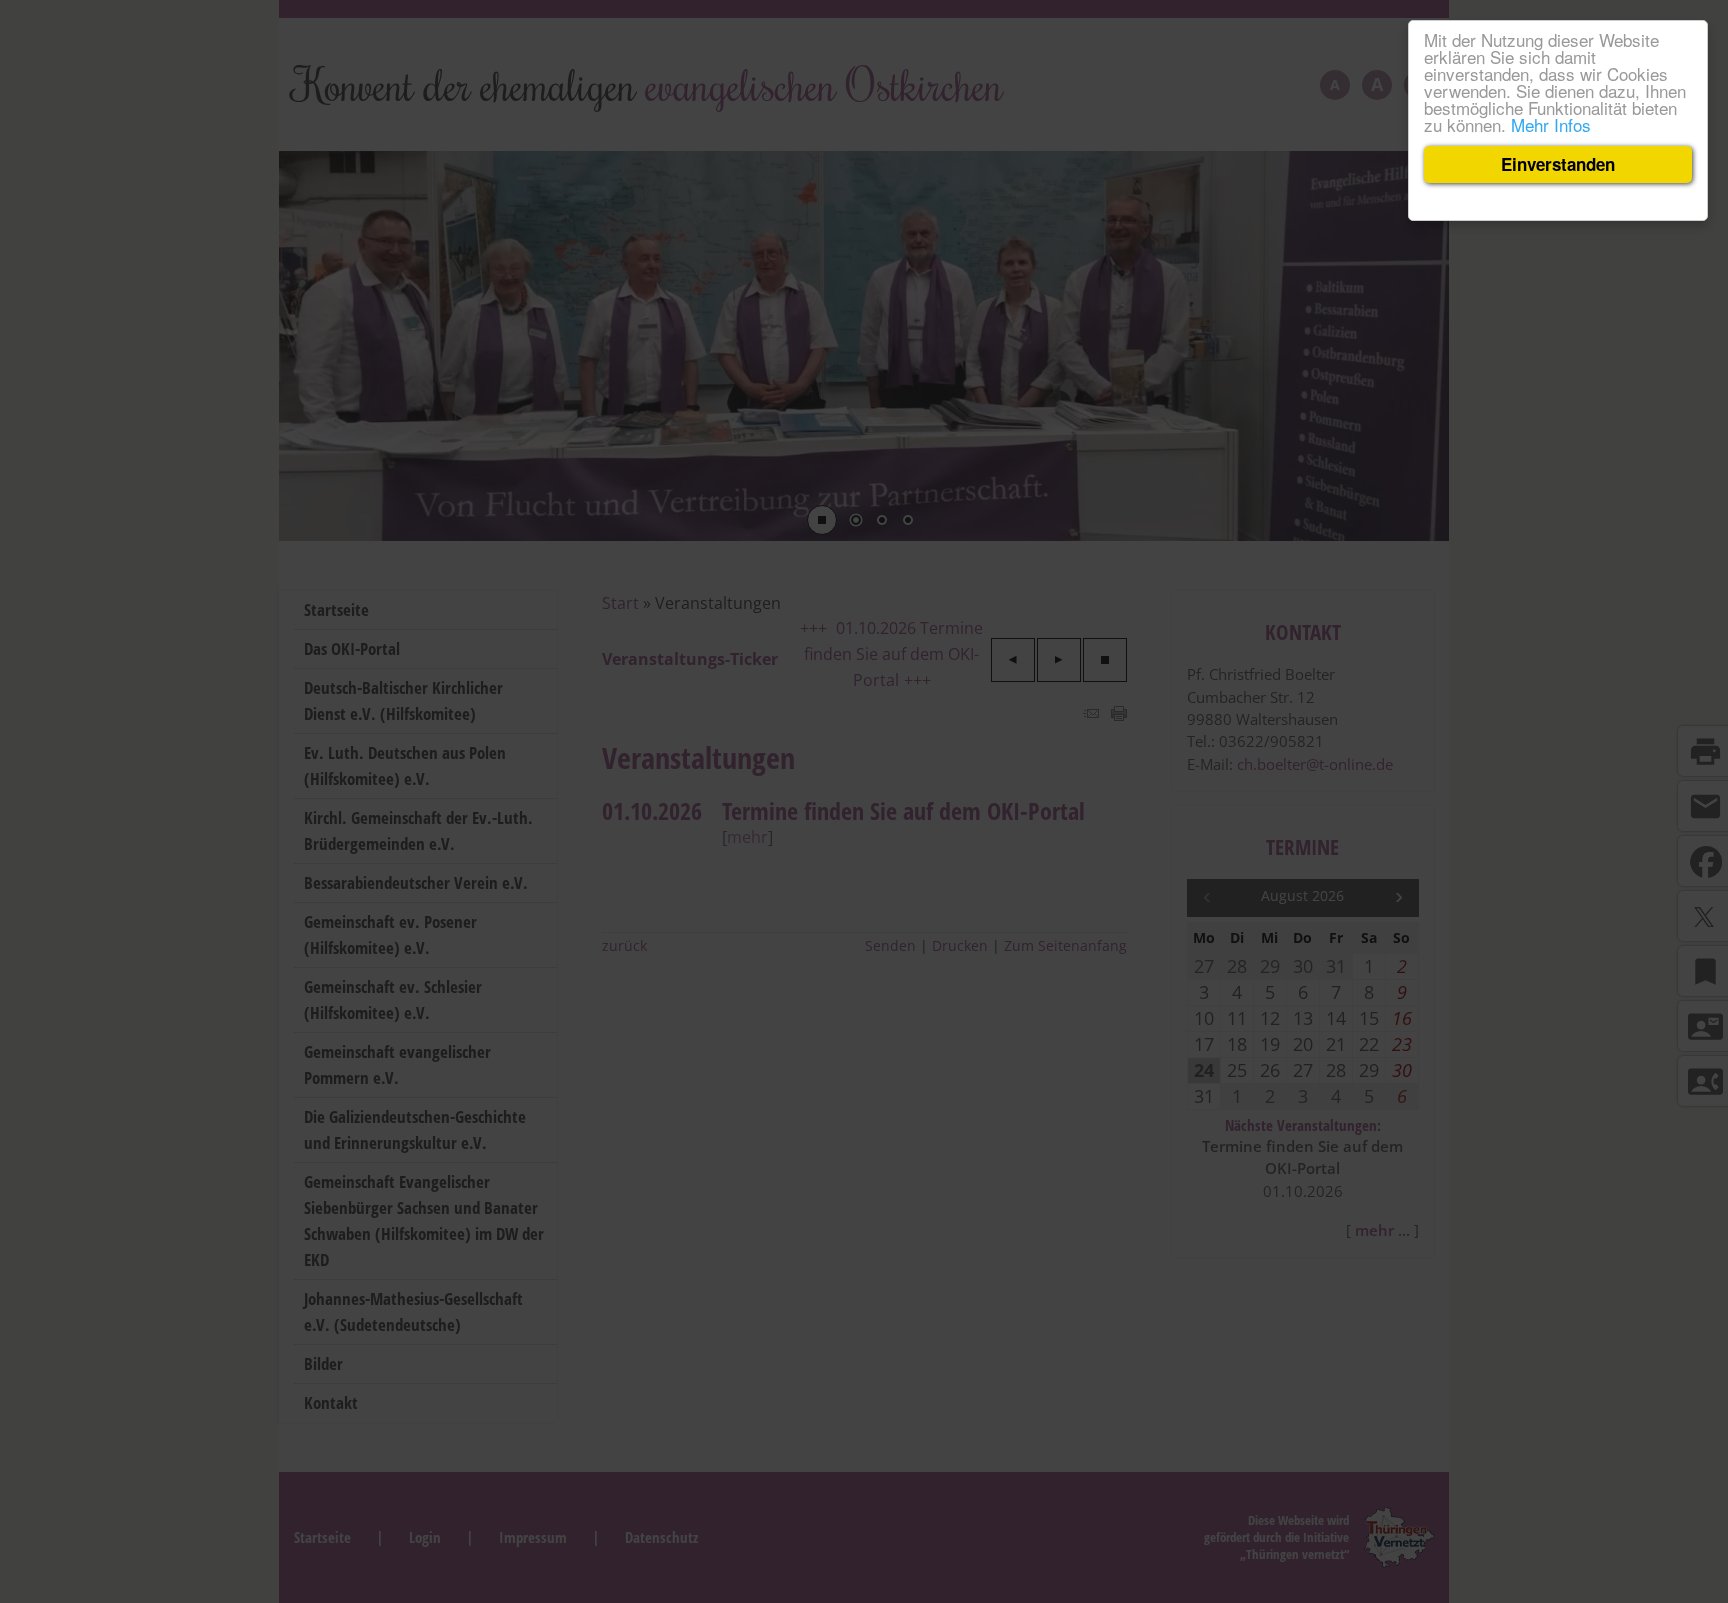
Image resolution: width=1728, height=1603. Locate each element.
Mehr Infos (1551, 124)
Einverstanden (1558, 164)
